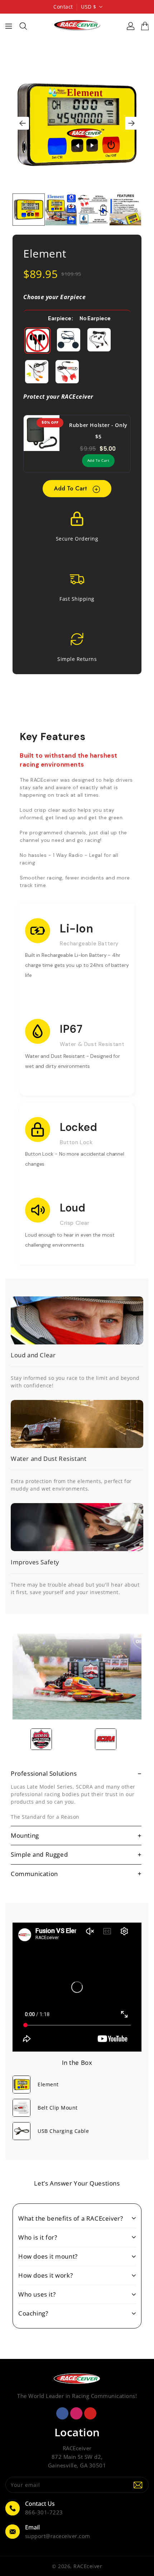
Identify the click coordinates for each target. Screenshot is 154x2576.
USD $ (89, 7)
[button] (29, 210)
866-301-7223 (44, 2512)
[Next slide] (131, 123)
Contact (63, 7)
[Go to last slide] (23, 123)
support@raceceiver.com (58, 2536)
